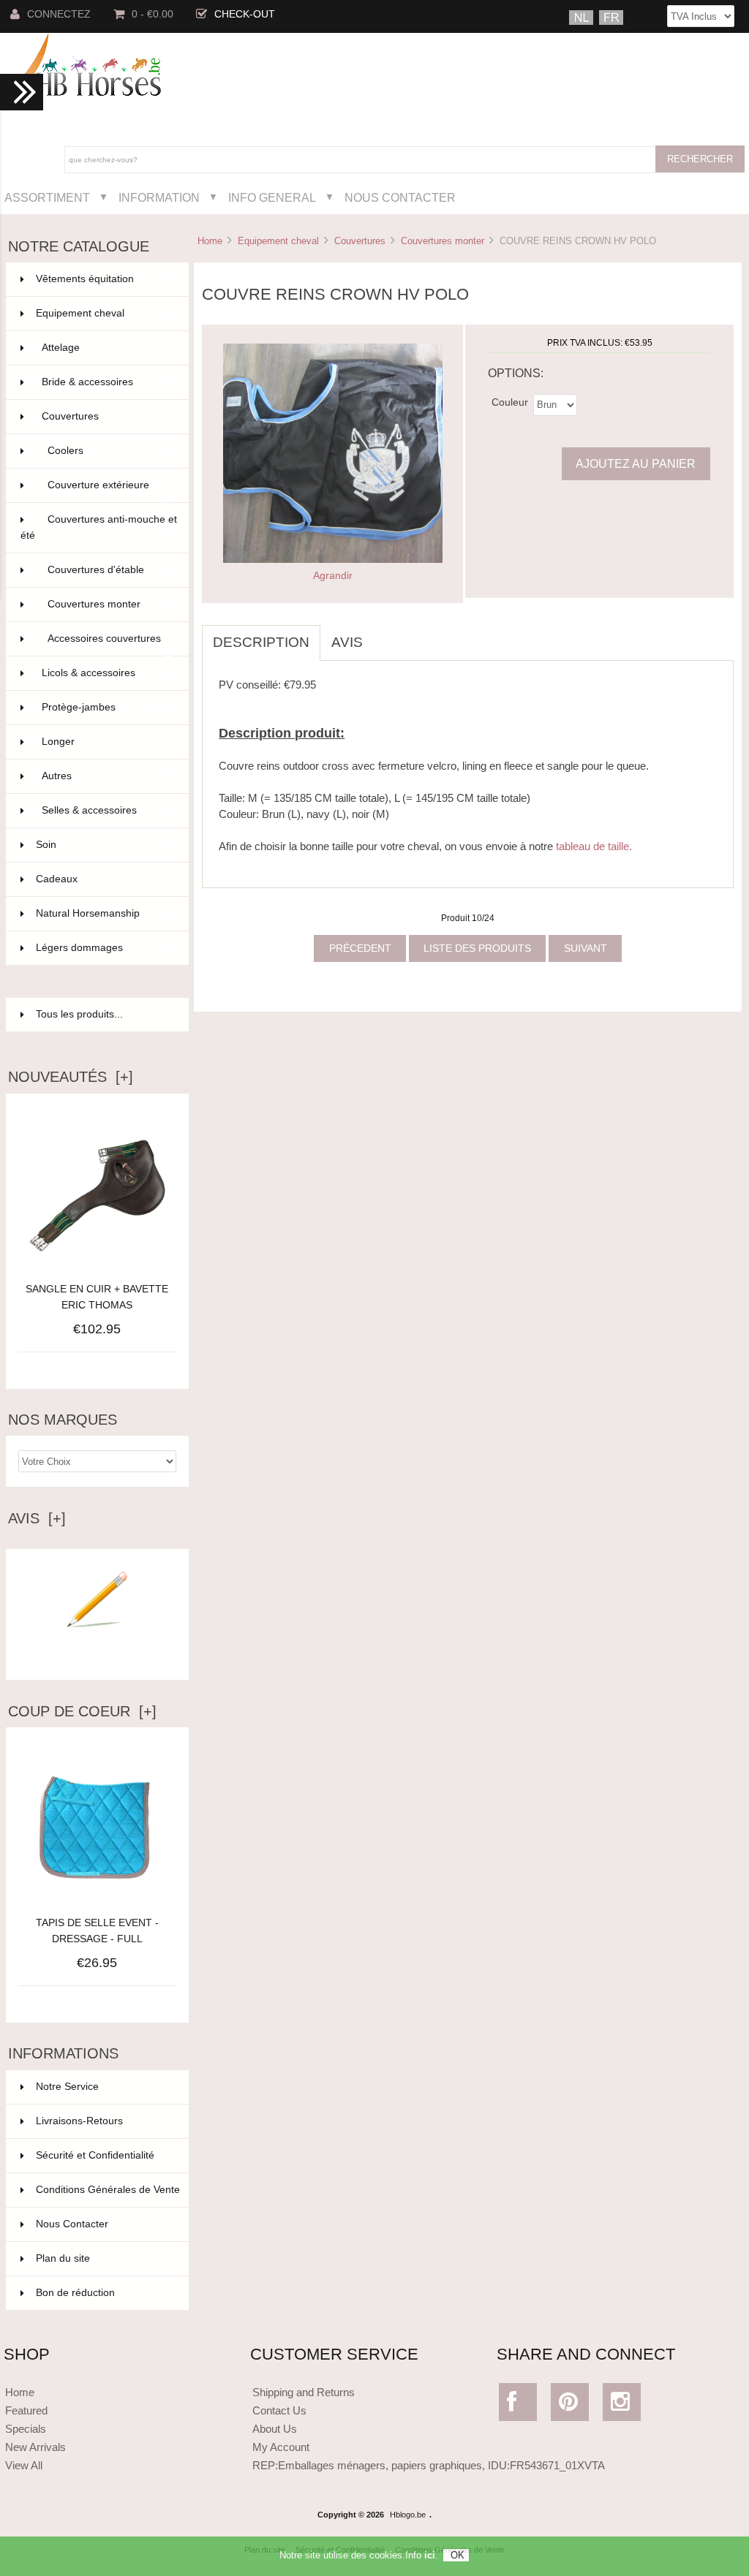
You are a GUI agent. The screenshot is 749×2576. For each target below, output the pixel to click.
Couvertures (360, 241)
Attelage (106, 348)
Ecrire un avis (97, 1657)
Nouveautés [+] (71, 1077)
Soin (103, 845)
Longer (106, 742)
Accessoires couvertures (109, 645)
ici (430, 2555)
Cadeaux (103, 879)
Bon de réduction (75, 2293)
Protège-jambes (106, 707)
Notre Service (67, 2087)
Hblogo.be (408, 2515)
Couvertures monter (443, 241)
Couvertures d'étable (109, 570)
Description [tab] (261, 642)
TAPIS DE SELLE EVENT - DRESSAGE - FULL (97, 1931)
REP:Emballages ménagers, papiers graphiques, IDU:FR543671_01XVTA (429, 2465)
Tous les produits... (79, 1014)
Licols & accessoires (106, 673)
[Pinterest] (569, 2405)
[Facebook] (517, 2405)
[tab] (385, 634)
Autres (106, 776)
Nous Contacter (400, 197)
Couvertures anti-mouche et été (99, 527)
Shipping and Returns (304, 2392)
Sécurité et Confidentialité (95, 2155)
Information (159, 197)
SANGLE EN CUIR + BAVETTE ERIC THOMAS (97, 1297)
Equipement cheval (278, 241)
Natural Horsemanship (103, 913)
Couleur (510, 402)
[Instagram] (621, 2405)
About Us (275, 2429)
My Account (281, 2447)
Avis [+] (37, 1518)
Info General (272, 197)
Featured (26, 2410)
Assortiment (47, 197)
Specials (26, 2429)
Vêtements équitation (103, 279)
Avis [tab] (347, 642)
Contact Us (279, 2410)
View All (24, 2465)
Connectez (59, 14)
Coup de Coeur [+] (82, 1711)
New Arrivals (35, 2447)
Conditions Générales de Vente (108, 2190)
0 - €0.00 (153, 14)
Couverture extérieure (109, 491)
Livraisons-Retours (79, 2121)
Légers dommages (103, 948)
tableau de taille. (594, 846)
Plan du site (63, 2258)
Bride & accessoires (106, 382)
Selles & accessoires (106, 810)
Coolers (109, 451)
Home (210, 241)
